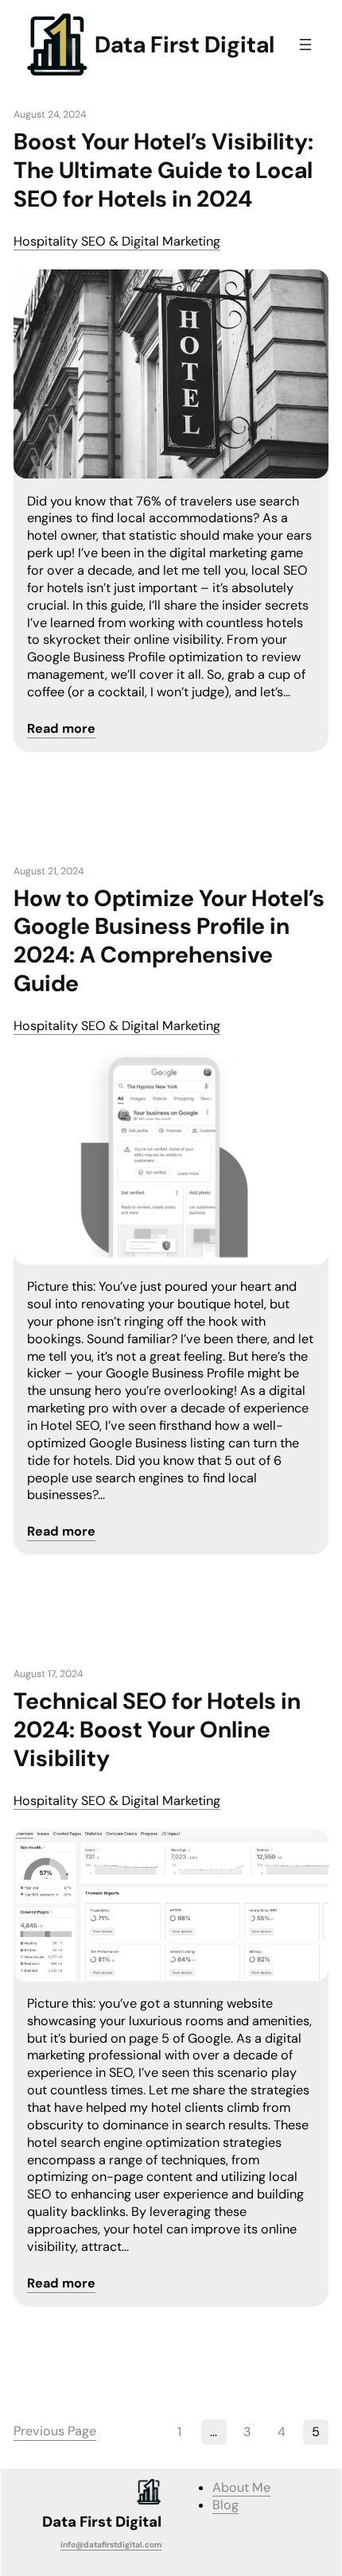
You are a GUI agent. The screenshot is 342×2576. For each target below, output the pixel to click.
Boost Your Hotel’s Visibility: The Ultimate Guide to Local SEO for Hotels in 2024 (163, 171)
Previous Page (55, 2431)
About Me (241, 2487)
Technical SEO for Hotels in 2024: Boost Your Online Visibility (157, 1730)
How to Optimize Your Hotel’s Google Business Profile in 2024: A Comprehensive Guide (169, 942)
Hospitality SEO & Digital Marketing (117, 241)
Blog (225, 2505)
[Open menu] (305, 45)
